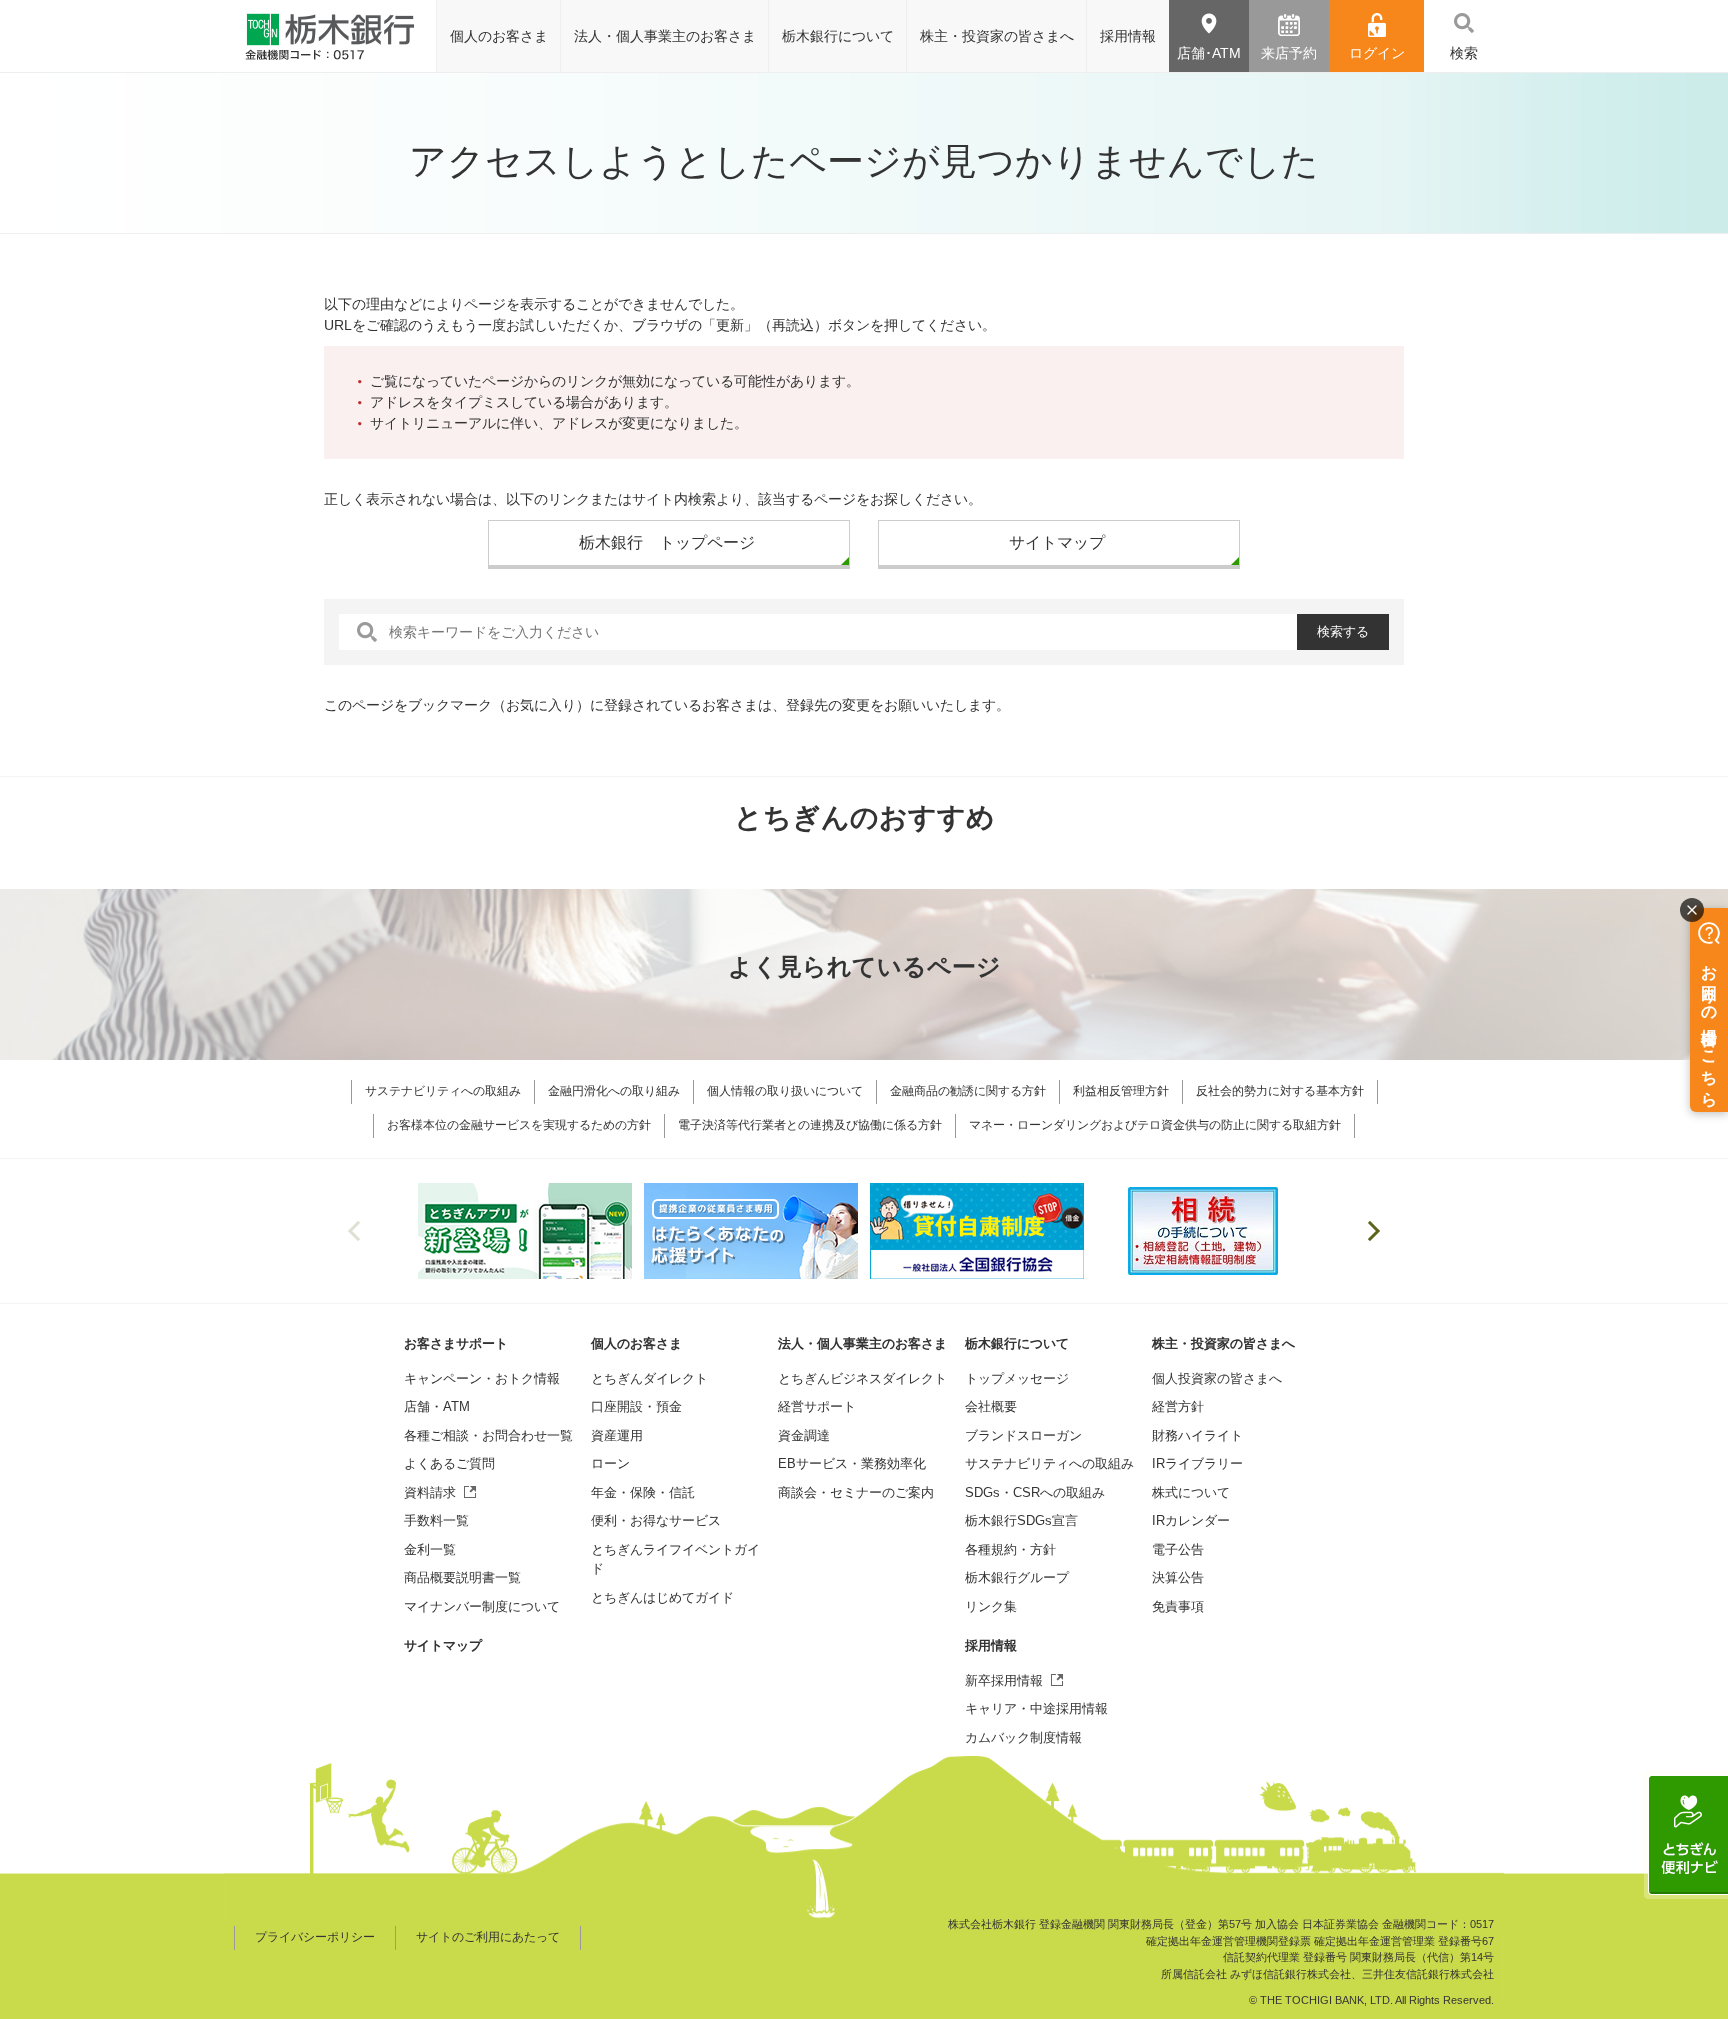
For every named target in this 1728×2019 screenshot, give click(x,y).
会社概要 (991, 1406)
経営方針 (1178, 1406)
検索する (1343, 631)
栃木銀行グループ (1017, 1577)
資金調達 (804, 1435)
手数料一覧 (436, 1520)
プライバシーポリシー (315, 1937)
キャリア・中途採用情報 (1036, 1708)
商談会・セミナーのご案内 (856, 1492)
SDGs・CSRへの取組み (1035, 1492)
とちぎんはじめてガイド (662, 1597)
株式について (1191, 1492)
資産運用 (617, 1435)
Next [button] (1374, 1231)
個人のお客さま (636, 1343)
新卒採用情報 (1004, 1680)
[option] (525, 1231)
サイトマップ (443, 1645)
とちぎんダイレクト (649, 1378)
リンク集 (991, 1606)
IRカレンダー (1191, 1520)
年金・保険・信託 (643, 1492)
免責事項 (1178, 1606)
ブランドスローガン (1023, 1435)
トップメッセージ (1017, 1378)
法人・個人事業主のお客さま (862, 1343)
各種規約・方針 (1010, 1549)
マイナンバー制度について (482, 1606)
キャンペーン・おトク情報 (482, 1378)
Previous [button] (354, 1231)
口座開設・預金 (636, 1406)
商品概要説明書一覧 (462, 1577)
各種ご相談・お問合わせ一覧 (488, 1435)
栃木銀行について (1017, 1343)
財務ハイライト (1197, 1435)
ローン (610, 1463)
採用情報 (991, 1645)
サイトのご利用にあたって (488, 1937)
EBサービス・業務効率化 (852, 1463)
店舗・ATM (437, 1406)
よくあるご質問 (449, 1463)
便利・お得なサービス (656, 1520)
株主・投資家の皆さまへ (1223, 1343)
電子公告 (1178, 1549)
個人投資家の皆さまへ (1217, 1378)
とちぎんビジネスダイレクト (862, 1378)
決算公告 (1178, 1577)
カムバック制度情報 (1023, 1737)
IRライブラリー (1197, 1463)
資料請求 (430, 1492)
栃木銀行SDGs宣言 (1021, 1520)
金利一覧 (430, 1549)
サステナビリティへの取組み (1049, 1463)
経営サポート (817, 1406)
